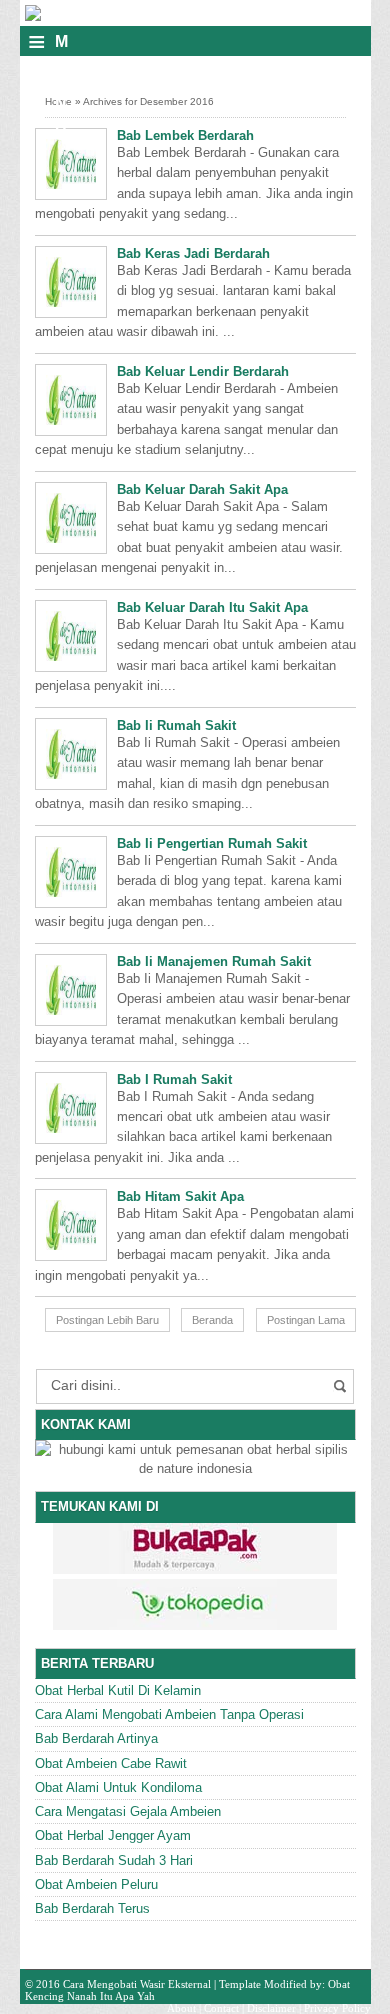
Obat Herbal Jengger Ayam (113, 1835)
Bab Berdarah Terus (92, 1908)
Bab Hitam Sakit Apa (180, 1196)
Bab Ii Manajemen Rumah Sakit (214, 961)
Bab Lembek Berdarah (185, 135)
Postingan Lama (306, 1320)
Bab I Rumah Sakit (174, 1079)
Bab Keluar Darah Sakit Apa (202, 489)
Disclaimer (271, 2008)
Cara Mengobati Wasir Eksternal (137, 1984)
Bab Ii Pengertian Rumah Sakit (212, 843)
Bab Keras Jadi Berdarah (193, 253)
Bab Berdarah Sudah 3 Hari (114, 1860)
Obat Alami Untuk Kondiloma (118, 1787)
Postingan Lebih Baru (107, 1320)
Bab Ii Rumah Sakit (176, 725)
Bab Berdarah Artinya (96, 1738)
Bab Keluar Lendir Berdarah (203, 371)
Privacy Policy (337, 2008)
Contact (221, 2008)
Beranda (212, 1320)
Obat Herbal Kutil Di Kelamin (118, 1690)
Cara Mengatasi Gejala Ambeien (128, 1811)
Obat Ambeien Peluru (96, 1884)
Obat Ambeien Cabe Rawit (111, 1763)
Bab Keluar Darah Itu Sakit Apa (212, 607)
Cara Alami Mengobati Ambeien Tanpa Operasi (169, 1714)
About (181, 2008)
